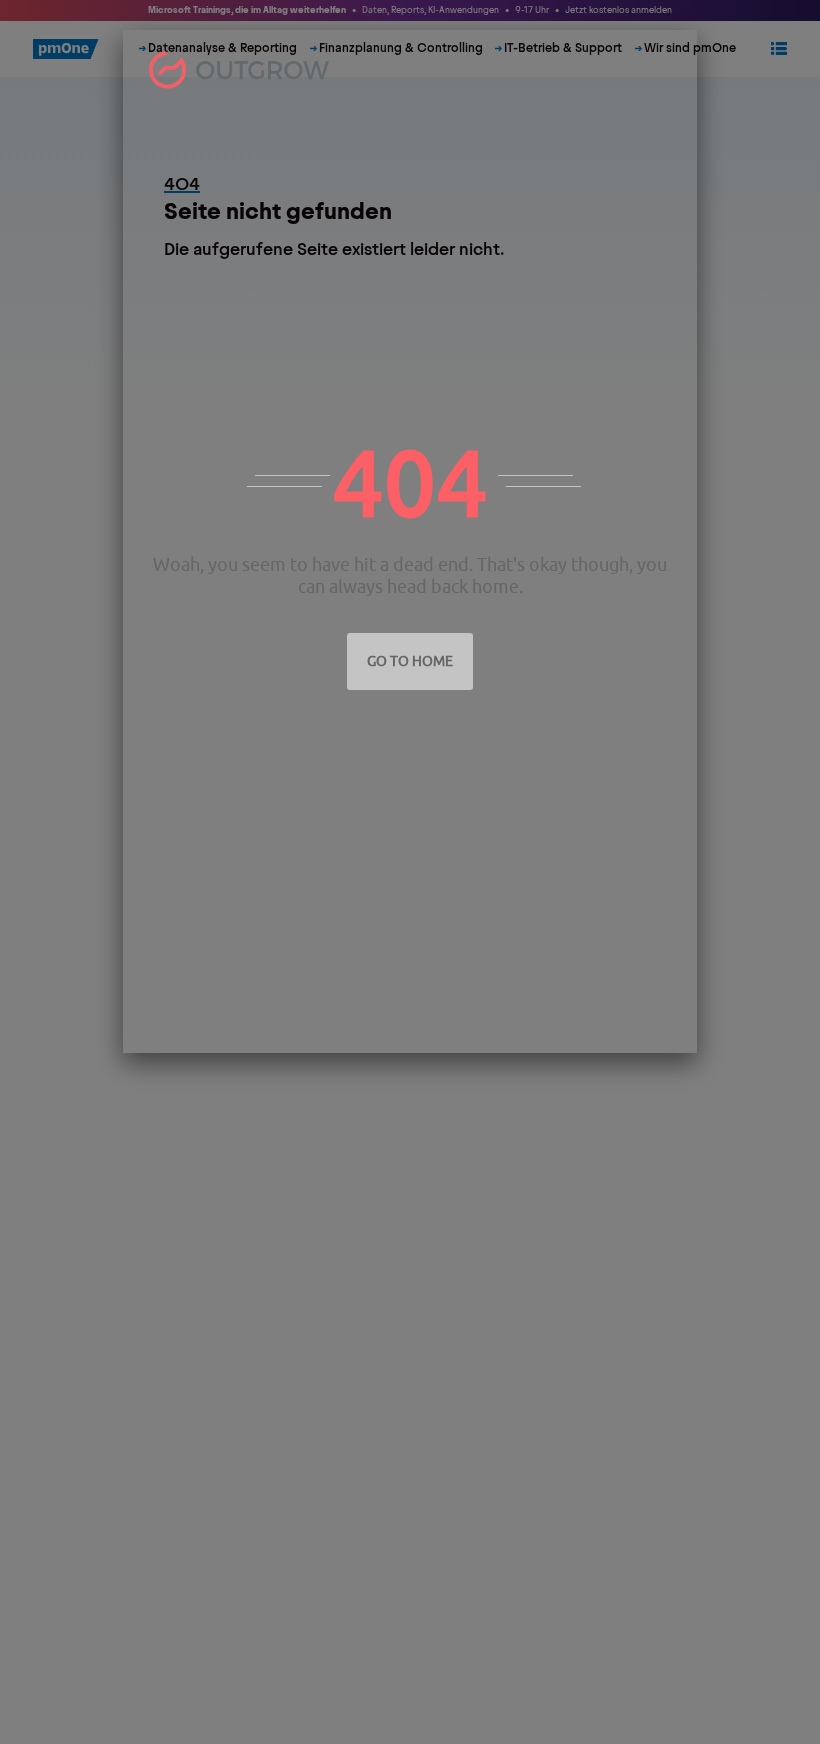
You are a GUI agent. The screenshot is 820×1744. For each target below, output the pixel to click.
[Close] (678, 49)
